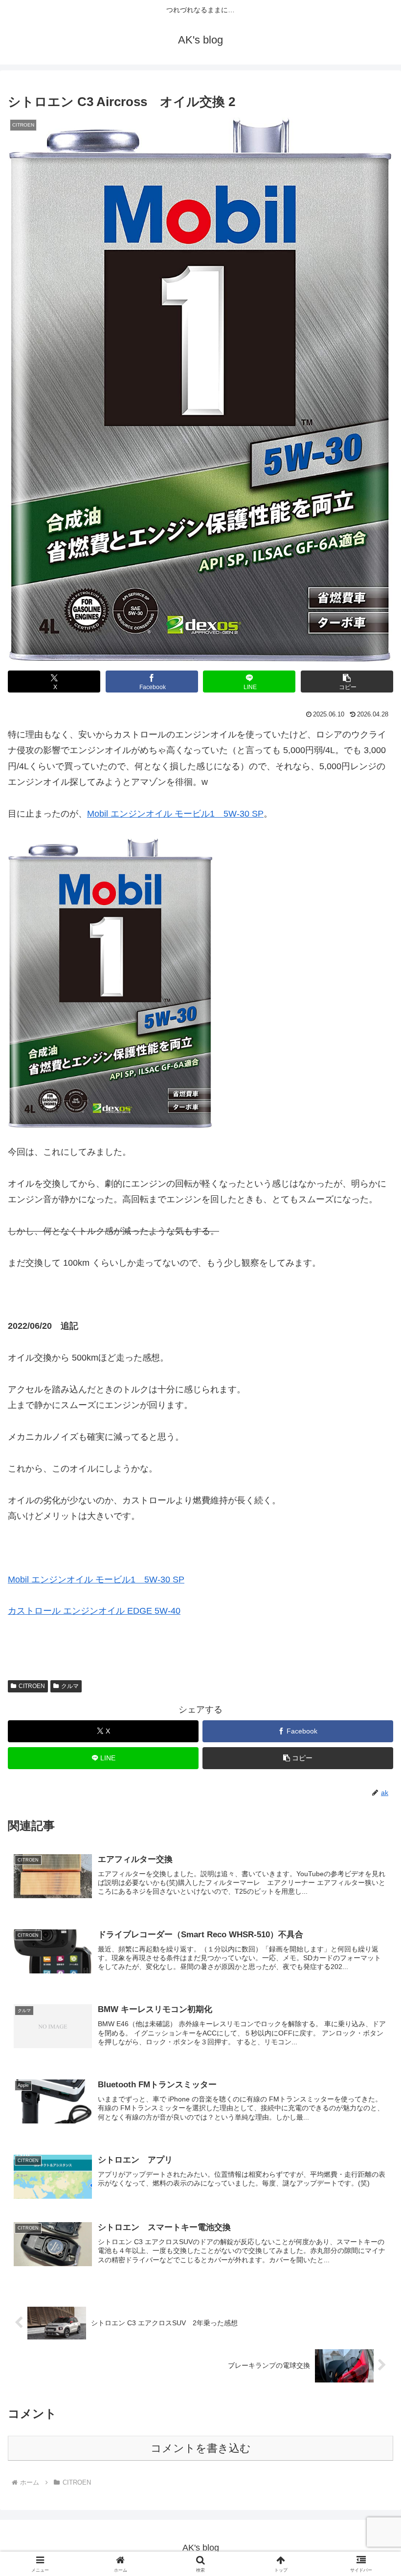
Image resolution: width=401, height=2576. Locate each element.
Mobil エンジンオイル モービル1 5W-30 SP (175, 814)
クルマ (70, 1686)
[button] (347, 682)
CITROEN (32, 1686)
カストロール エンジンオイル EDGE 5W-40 (94, 1611)
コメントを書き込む (201, 2448)
